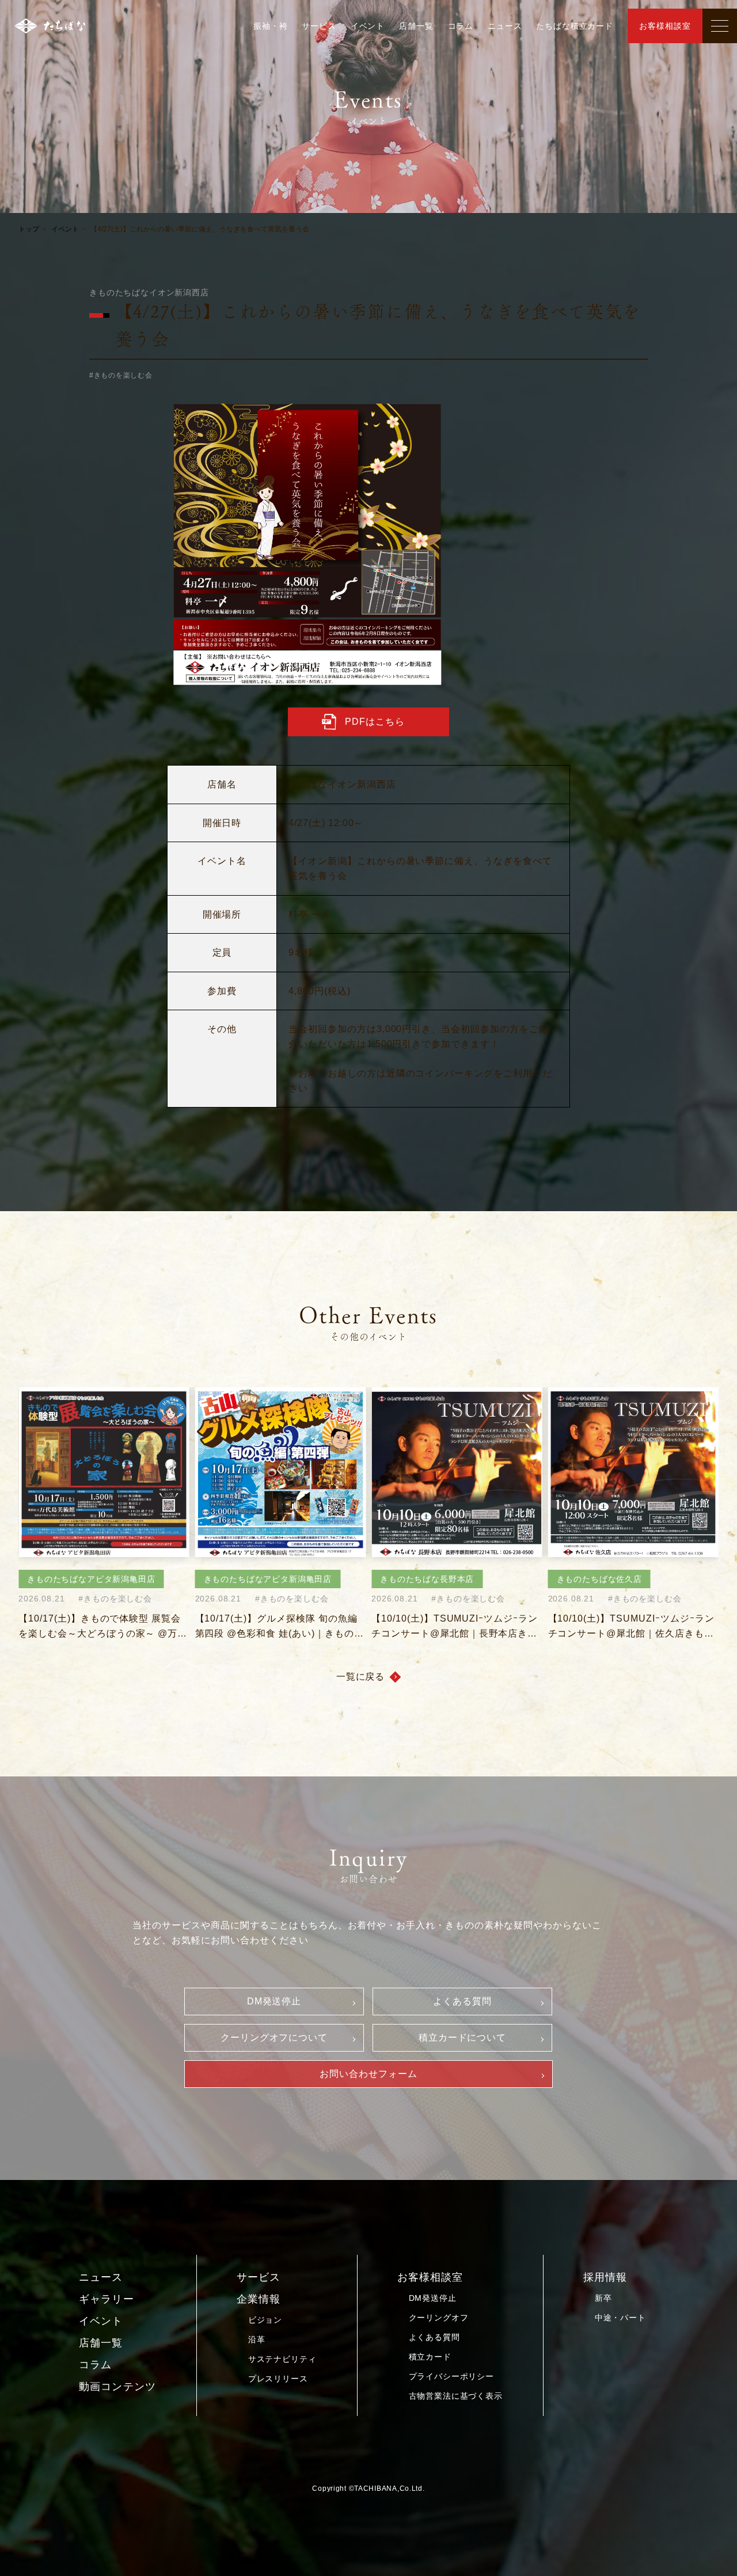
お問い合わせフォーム (368, 2074)
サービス (319, 26)
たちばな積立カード (575, 26)
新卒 (603, 2298)
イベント (368, 26)
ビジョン (265, 2320)
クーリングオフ (439, 2318)
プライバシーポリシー (451, 2376)
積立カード (430, 2357)
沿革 (257, 2339)
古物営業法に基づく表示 (456, 2396)
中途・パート (620, 2318)
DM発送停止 (274, 2001)
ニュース (505, 26)
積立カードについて (463, 2037)
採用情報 (605, 2277)
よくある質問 (462, 2001)
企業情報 (259, 2299)
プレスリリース (278, 2379)
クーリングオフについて (274, 2037)
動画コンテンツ (117, 2387)
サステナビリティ (282, 2359)
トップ (29, 229)
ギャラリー (106, 2299)
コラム (461, 26)
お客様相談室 (665, 26)
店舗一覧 (416, 26)
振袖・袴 (270, 26)
